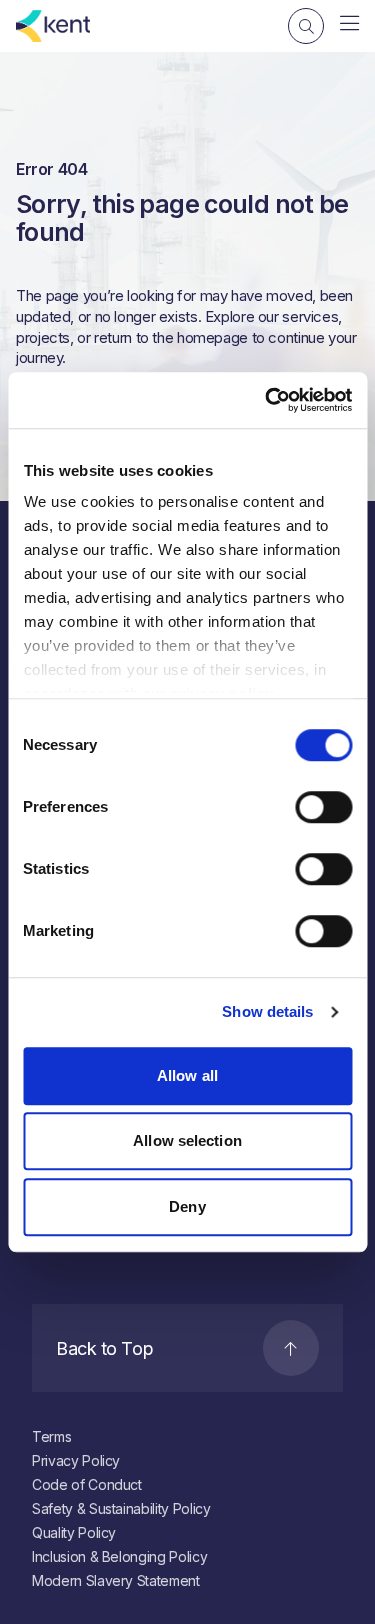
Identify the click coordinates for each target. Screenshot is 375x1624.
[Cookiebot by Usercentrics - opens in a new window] (267, 400)
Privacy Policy (76, 1460)
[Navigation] (349, 24)
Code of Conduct (87, 1484)
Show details (267, 1011)
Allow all (187, 1075)
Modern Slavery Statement (116, 1580)
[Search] (306, 26)
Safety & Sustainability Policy (121, 1508)
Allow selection (187, 1140)
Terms (51, 1436)
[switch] (323, 807)
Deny (187, 1206)
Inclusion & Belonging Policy (119, 1556)
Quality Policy (74, 1532)
